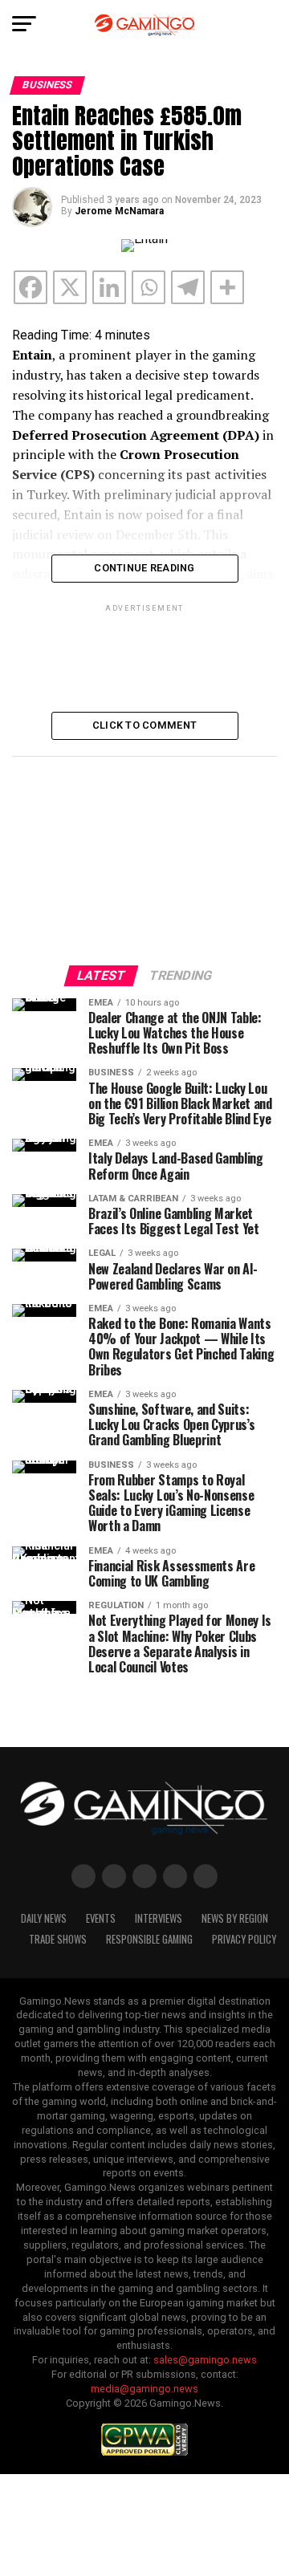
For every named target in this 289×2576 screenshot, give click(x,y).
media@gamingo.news (144, 2389)
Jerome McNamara (119, 211)
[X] (70, 287)
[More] (227, 287)
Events (101, 1918)
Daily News (44, 1918)
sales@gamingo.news (205, 2360)
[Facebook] (31, 287)
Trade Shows (58, 1939)
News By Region (235, 1918)
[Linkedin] (109, 287)
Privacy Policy (244, 1939)
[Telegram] (188, 287)
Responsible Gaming (149, 1939)
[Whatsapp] (149, 287)
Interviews (159, 1918)
